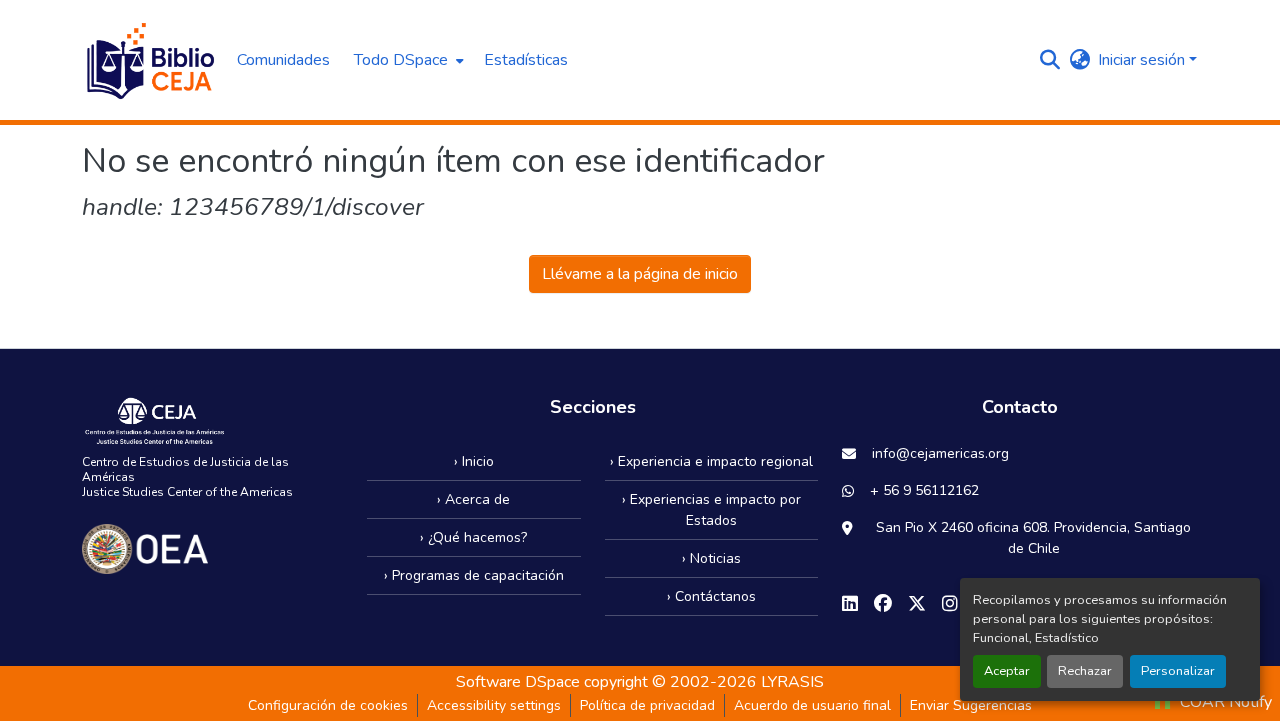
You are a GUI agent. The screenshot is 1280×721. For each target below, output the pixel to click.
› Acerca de (473, 499)
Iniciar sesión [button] (1143, 60)
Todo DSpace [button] (401, 60)
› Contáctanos (711, 596)
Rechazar (1085, 671)
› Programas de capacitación (474, 575)
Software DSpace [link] (518, 682)
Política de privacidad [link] (647, 705)
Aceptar (1007, 671)
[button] (149, 60)
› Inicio (474, 461)
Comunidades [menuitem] (283, 60)
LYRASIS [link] (792, 682)
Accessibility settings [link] (494, 705)
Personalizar (1178, 671)
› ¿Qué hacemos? (473, 537)
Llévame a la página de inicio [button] (640, 274)
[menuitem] (407, 60)
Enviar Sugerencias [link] (971, 705)
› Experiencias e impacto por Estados (711, 510)
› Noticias (711, 558)
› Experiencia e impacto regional (711, 461)
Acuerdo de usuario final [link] (812, 705)
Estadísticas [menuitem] (526, 60)
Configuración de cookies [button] (328, 705)
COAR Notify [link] (1224, 702)
